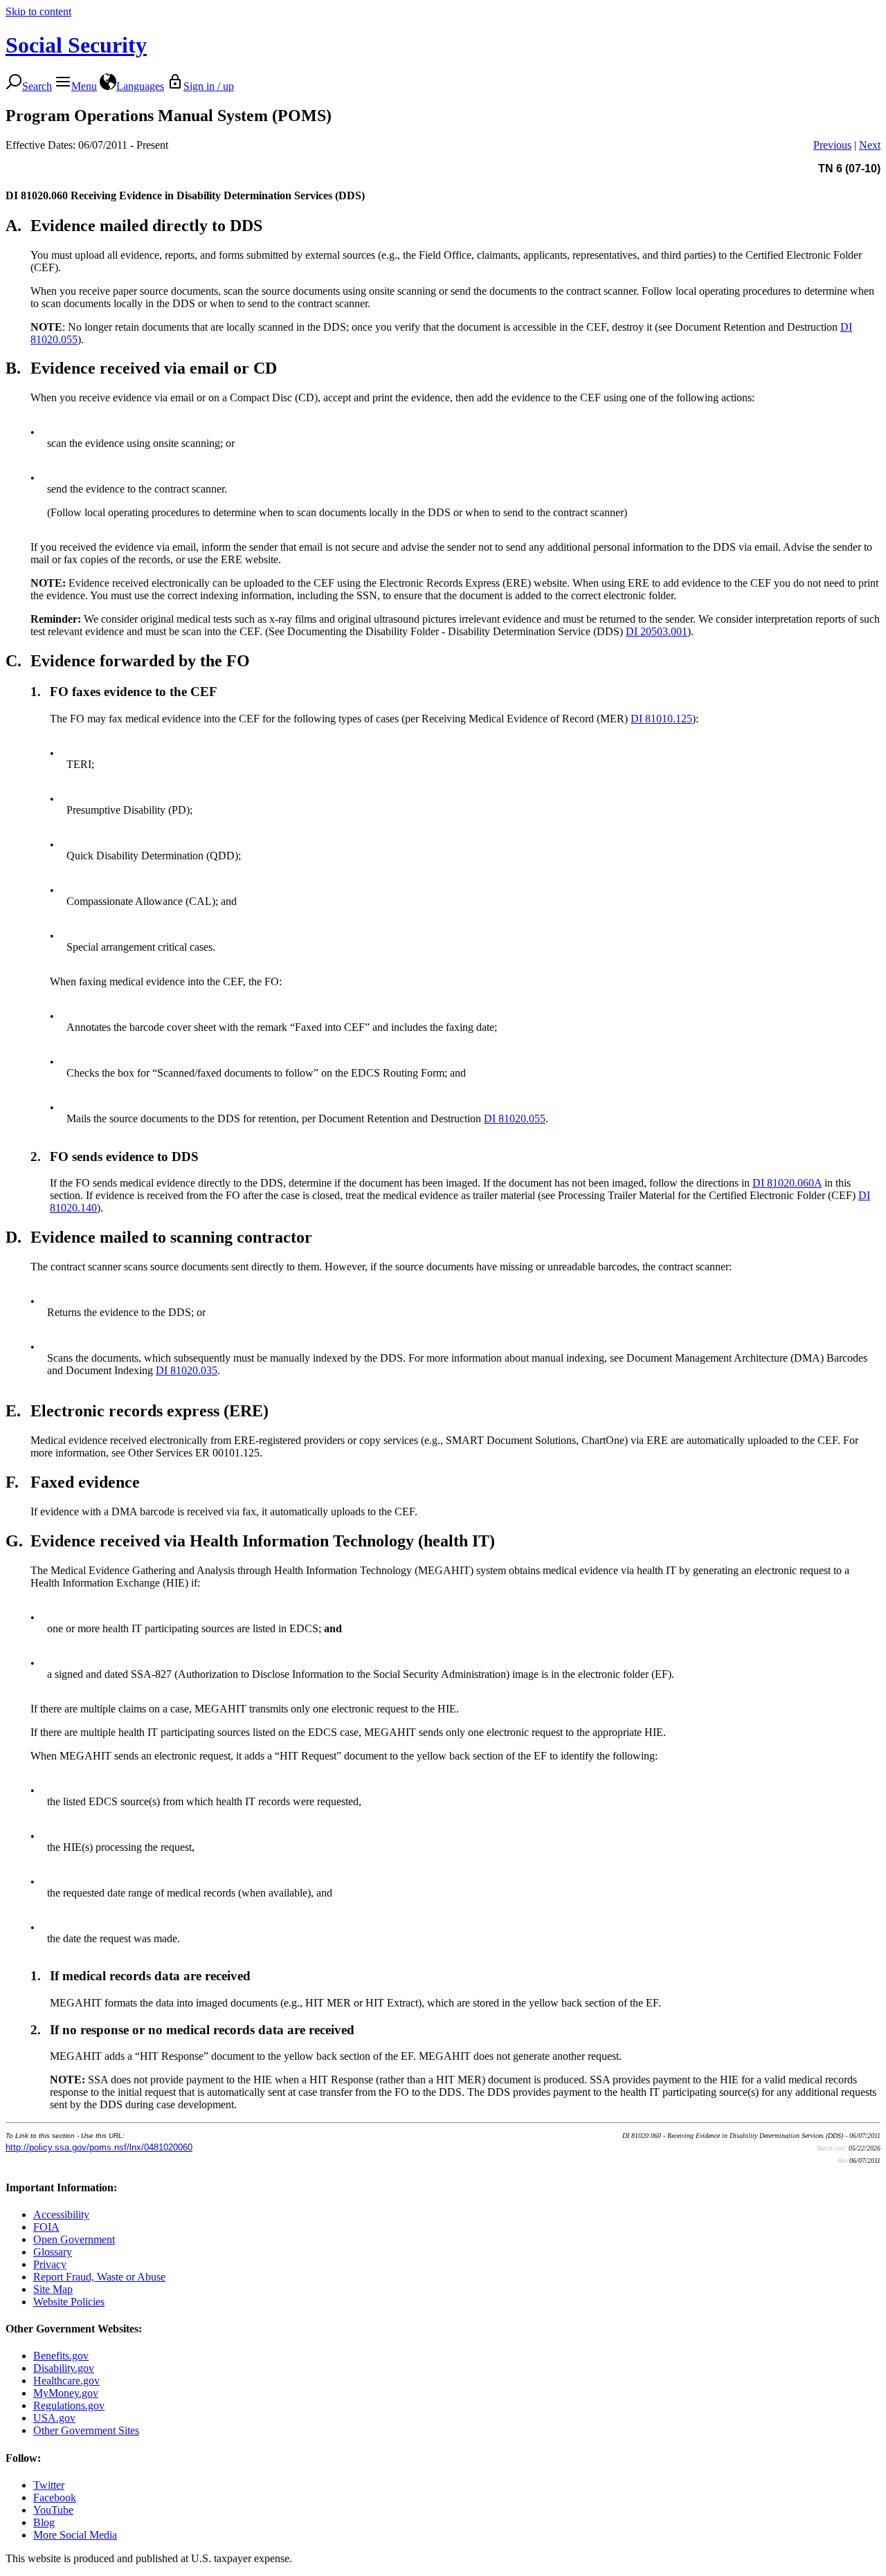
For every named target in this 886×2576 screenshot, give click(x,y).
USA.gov (54, 2418)
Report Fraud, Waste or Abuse (99, 2277)
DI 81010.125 (661, 719)
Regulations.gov (69, 2405)
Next (870, 145)
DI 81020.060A (787, 1183)
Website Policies (69, 2302)
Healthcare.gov (66, 2381)
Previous (832, 145)
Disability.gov (64, 2368)
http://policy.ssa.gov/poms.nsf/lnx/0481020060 (99, 2147)
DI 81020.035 (187, 1370)
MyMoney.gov (66, 2393)
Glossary (53, 2252)
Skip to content (38, 11)
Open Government (74, 2239)
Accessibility (61, 2214)
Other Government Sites (86, 2430)
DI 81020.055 (515, 1118)
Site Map (53, 2289)
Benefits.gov (61, 2356)
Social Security (76, 45)
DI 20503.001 (657, 631)
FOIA (46, 2227)
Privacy (50, 2264)
